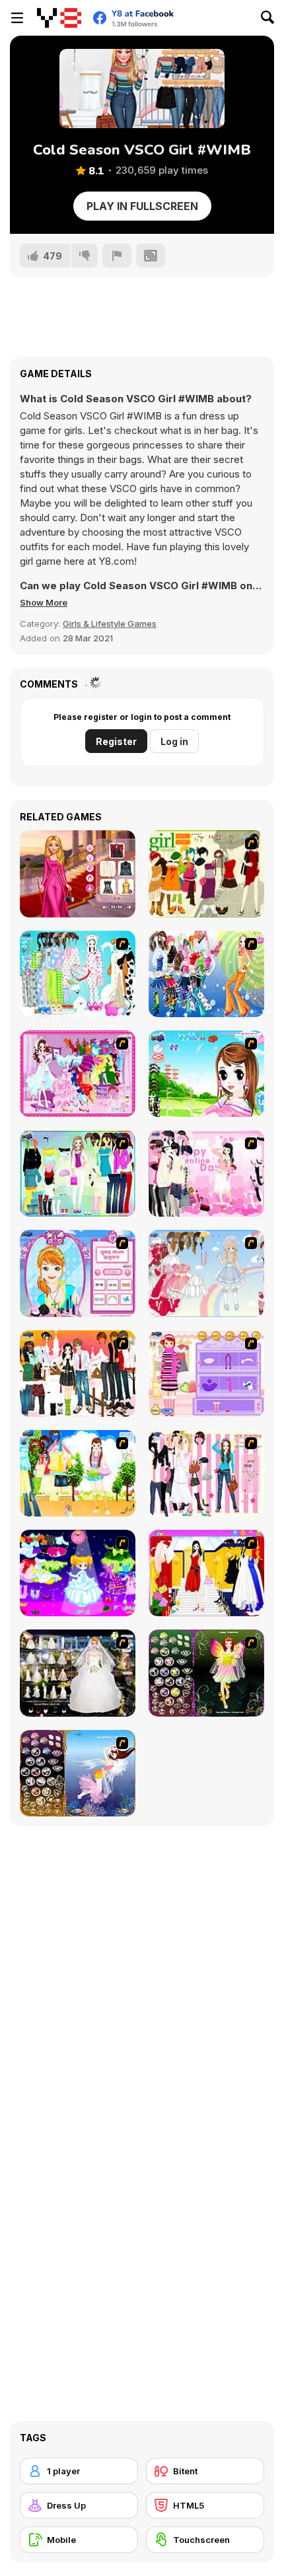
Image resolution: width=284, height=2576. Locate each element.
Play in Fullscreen (142, 206)
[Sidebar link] (17, 18)
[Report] (117, 256)
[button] (44, 602)
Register (116, 741)
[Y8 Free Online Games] (59, 18)
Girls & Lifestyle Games (110, 624)
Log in (174, 741)
